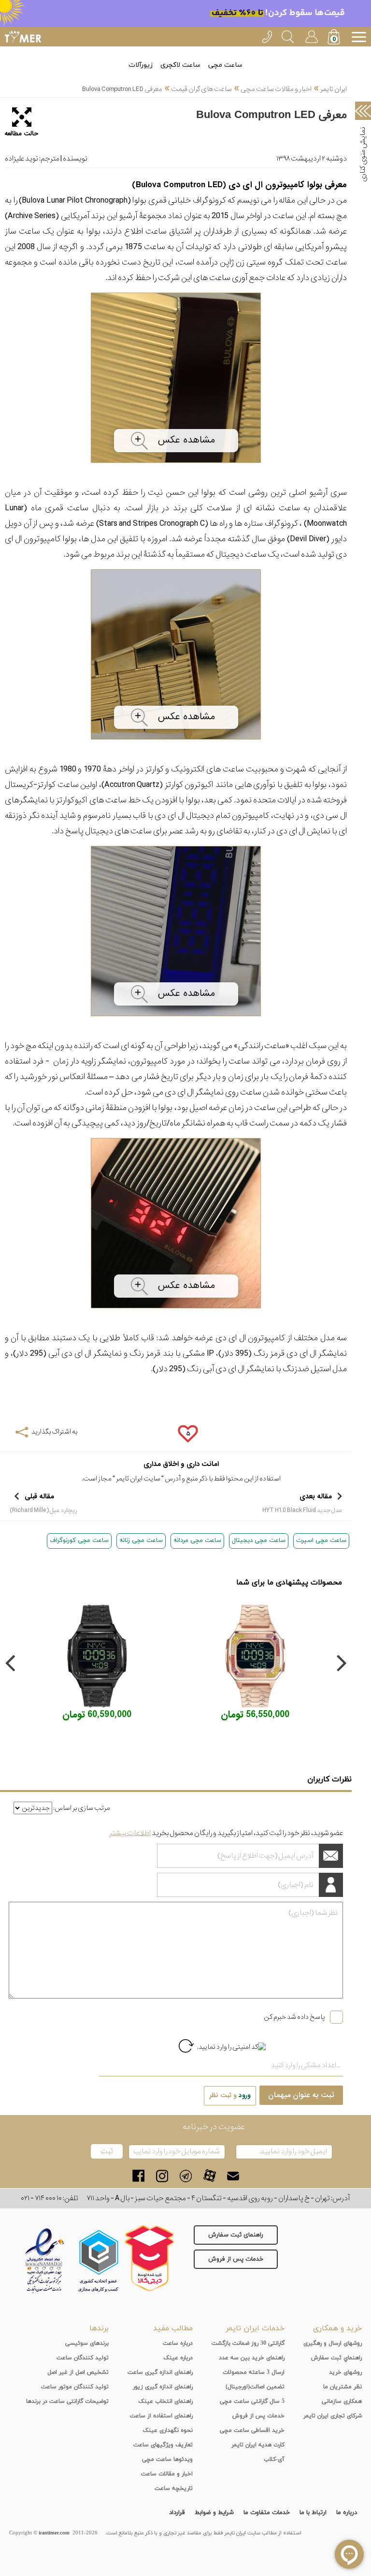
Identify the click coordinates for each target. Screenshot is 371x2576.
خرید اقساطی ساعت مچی (252, 2430)
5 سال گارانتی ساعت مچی (252, 2401)
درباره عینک (178, 2358)
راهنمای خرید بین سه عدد (252, 2358)
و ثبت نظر (230, 2095)
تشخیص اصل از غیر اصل (78, 2372)
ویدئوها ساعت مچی (167, 2459)
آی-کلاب (274, 2459)
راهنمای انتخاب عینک (165, 2401)
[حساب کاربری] (311, 35)
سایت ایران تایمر (138, 1479)
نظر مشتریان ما (342, 2387)
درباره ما (347, 2513)
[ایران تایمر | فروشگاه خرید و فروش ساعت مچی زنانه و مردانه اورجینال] (23, 37)
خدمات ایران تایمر (255, 2328)
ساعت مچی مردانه (197, 1540)
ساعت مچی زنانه (141, 1540)
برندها (99, 2328)
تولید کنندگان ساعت (83, 2358)
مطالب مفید (173, 2328)
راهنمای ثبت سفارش (236, 2235)
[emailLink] (233, 2176)
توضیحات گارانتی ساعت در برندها (67, 2401)
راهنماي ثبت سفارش (336, 2358)
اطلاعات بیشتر (130, 1833)
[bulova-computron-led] (176, 467)
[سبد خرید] (335, 38)
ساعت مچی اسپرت (321, 1540)
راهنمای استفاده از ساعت (161, 2416)
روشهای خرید (345, 2372)
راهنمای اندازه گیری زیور (163, 2387)
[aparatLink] (209, 2176)
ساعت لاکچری (180, 65)
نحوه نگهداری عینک (168, 2430)
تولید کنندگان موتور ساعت (75, 2387)
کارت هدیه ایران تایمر (258, 2445)
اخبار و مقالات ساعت (167, 2474)
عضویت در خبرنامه (214, 2127)
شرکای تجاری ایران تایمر (333, 2416)
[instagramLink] (162, 2176)
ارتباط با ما (313, 2513)
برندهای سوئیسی (87, 2343)
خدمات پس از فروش (236, 2259)
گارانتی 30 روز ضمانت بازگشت (248, 2343)
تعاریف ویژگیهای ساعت (163, 2445)
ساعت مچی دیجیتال (259, 1540)
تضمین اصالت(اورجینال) (255, 2387)
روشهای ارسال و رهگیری (333, 2343)
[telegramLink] (186, 2176)
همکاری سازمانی (342, 2401)
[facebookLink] (138, 2176)
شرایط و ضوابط (214, 2513)
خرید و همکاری (337, 2328)
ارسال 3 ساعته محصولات (254, 2372)
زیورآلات (141, 65)
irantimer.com (54, 2533)
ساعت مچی (225, 65)
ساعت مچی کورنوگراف (79, 1540)
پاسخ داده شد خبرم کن (294, 2017)
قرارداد (177, 2513)
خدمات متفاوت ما (267, 2513)
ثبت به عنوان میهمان (301, 2095)
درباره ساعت (178, 2343)
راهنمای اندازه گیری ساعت (160, 2372)
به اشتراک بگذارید (54, 1432)
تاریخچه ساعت (174, 2488)
